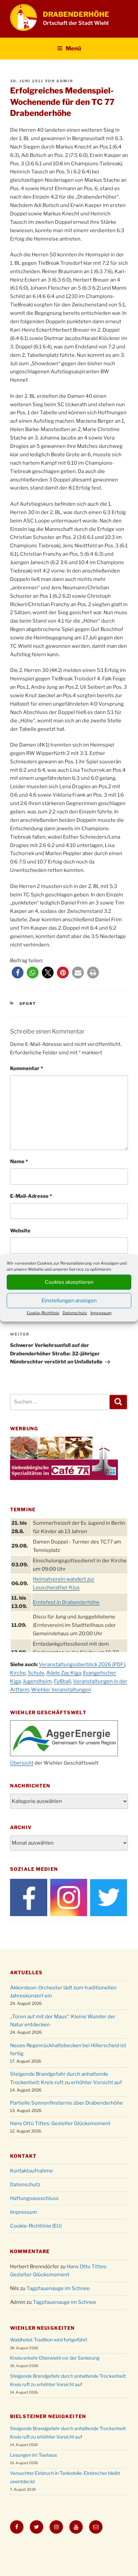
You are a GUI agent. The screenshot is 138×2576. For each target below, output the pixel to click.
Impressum (101, 1313)
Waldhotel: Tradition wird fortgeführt (49, 2340)
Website (20, 1231)
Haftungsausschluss (34, 2198)
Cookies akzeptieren (69, 1282)
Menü (73, 48)
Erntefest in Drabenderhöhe (66, 1602)
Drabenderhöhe (76, 14)
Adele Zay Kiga (64, 1673)
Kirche (18, 1673)
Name (19, 1162)
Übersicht (22, 1763)
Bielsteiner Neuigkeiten (48, 2416)
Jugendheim (37, 1681)
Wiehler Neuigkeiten (42, 2328)
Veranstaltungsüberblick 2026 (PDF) (82, 1664)
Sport (28, 1004)
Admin (65, 81)
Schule (36, 1673)
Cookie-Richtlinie (43, 1313)
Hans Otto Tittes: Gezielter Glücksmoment (60, 2123)
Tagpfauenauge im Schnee (58, 2288)
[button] (18, 973)
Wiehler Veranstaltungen (61, 1690)
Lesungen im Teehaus (33, 2455)
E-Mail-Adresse (31, 1196)
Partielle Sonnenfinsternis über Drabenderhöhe (66, 2103)
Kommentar (26, 1068)
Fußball (62, 1681)
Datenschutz (75, 1313)
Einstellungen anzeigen (69, 1301)
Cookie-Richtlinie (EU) (36, 2226)
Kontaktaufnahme (31, 2171)
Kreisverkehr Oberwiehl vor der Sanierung (55, 2358)
